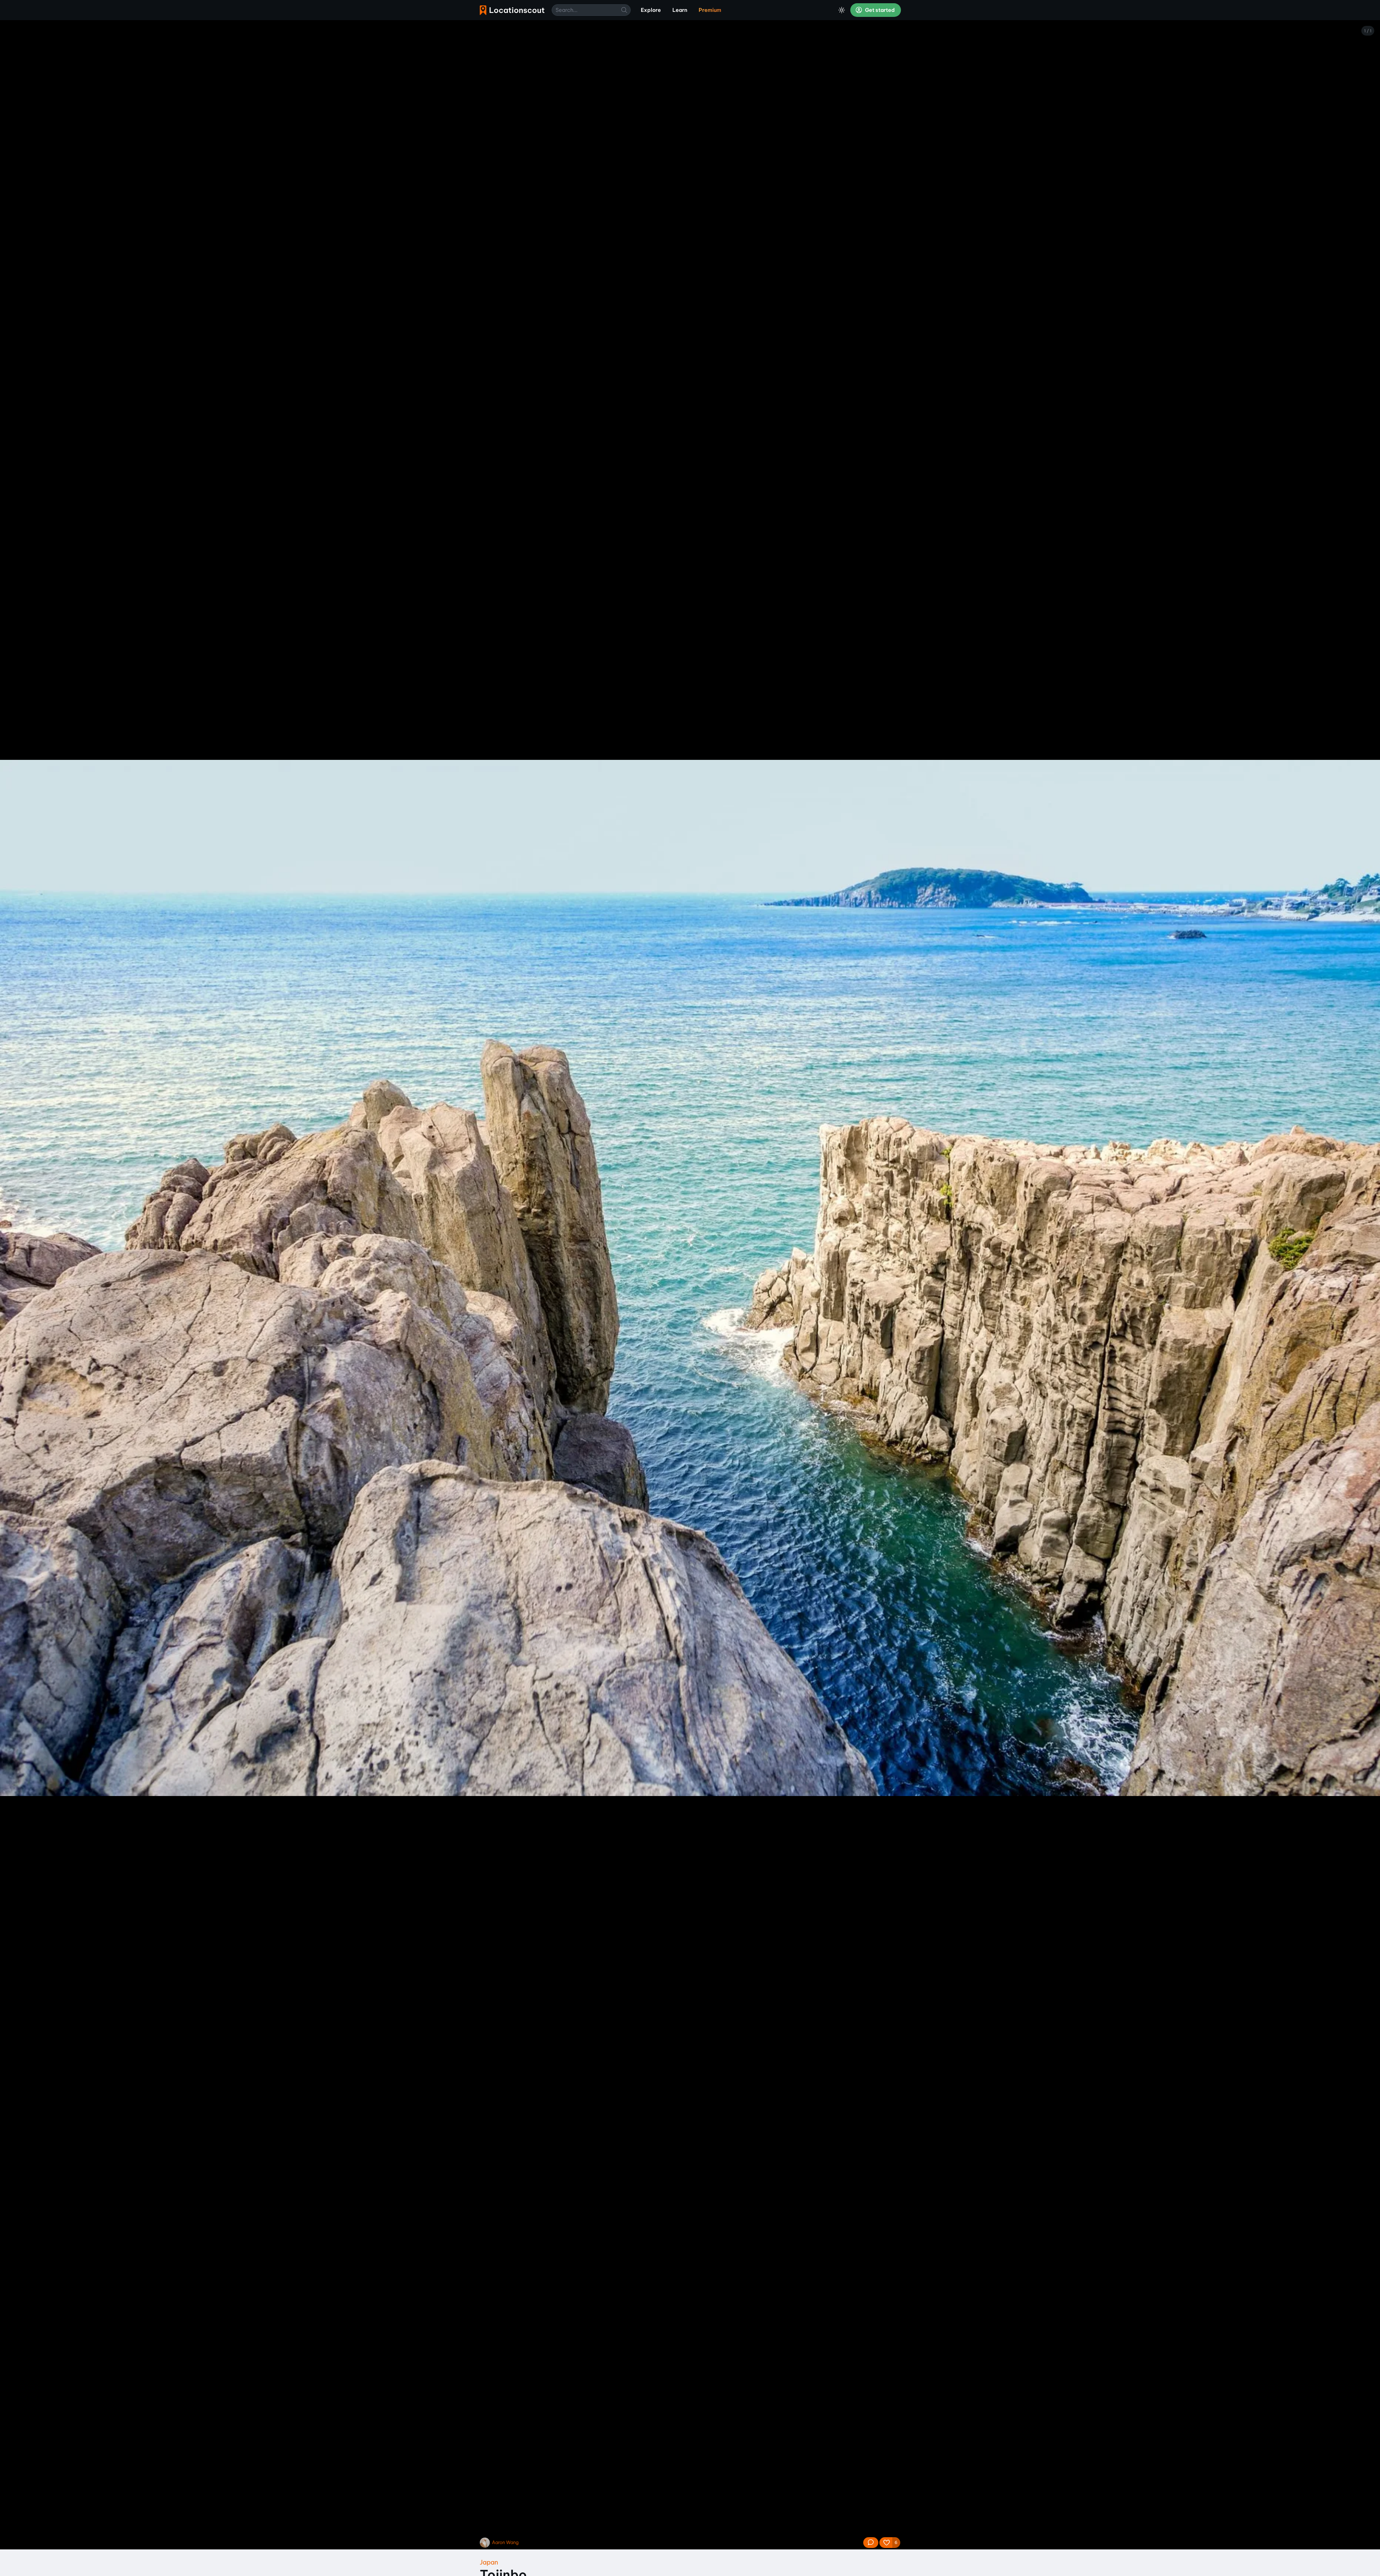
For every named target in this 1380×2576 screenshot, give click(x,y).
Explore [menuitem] (651, 10)
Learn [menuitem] (680, 10)
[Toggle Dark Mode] (842, 10)
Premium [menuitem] (710, 10)
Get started (879, 10)
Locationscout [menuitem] (512, 10)
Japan (489, 2562)
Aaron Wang (505, 2542)
